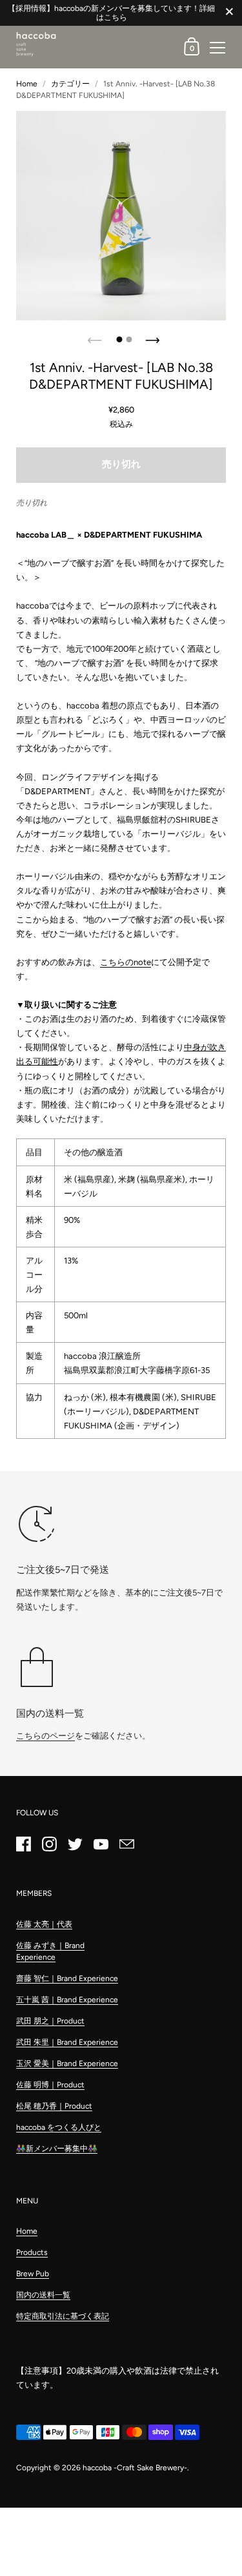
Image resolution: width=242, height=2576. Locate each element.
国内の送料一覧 (43, 2295)
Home (27, 84)
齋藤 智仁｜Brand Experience (67, 1978)
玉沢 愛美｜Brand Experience (67, 2064)
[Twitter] (75, 1844)
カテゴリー (70, 84)
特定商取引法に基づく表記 (63, 2316)
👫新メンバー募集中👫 (57, 2149)
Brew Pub (33, 2274)
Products (32, 2252)
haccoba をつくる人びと (59, 2127)
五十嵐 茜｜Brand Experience (67, 2000)
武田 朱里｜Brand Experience (67, 2042)
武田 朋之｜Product (50, 2021)
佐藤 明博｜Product (50, 2085)
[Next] (150, 337)
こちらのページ (45, 1736)
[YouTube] (101, 1844)
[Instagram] (49, 1844)
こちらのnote (126, 962)
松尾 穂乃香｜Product (54, 2106)
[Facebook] (23, 1844)
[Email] (126, 1844)
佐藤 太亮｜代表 (44, 1924)
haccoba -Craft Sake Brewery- (135, 2468)
